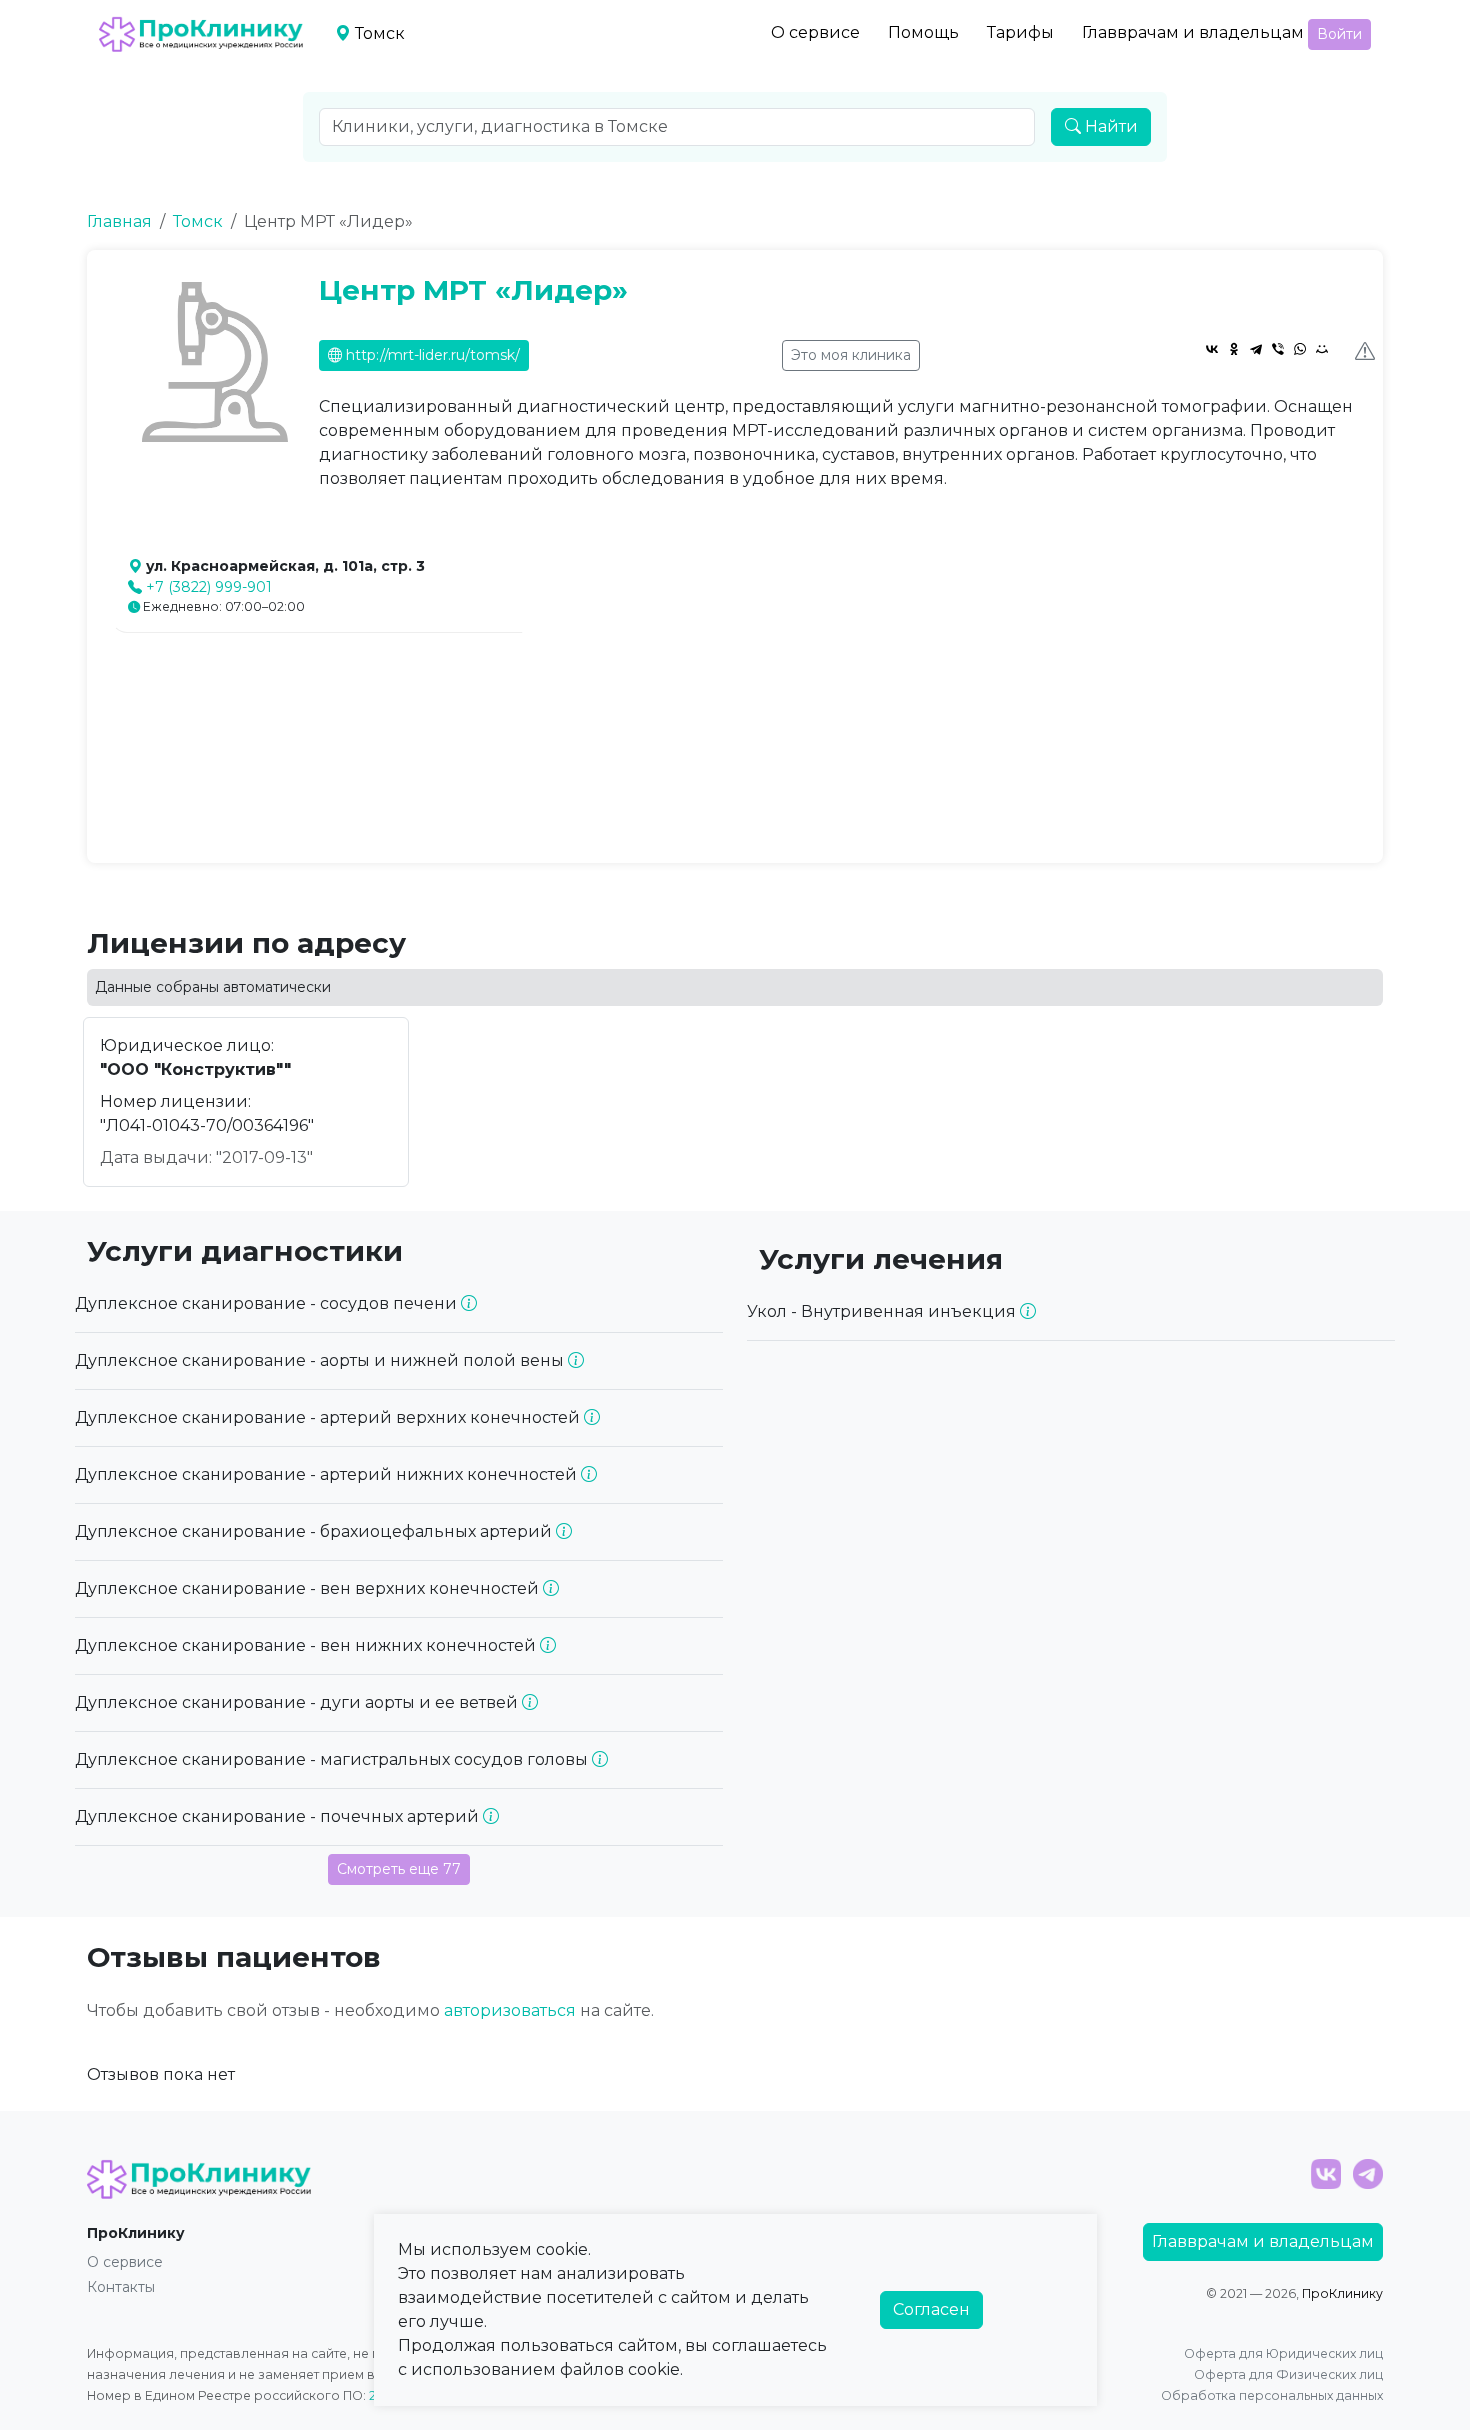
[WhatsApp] (1300, 349)
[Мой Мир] (1322, 349)
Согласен (931, 2309)
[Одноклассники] (1234, 349)
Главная (119, 221)
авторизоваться (510, 2010)
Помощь (923, 32)
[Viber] (1278, 349)
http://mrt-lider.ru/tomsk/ (431, 355)
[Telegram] (1256, 349)
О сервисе (815, 32)
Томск (198, 221)
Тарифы (1020, 32)
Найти (1109, 126)
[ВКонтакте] (1212, 349)
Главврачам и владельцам (1193, 32)
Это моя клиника (851, 355)
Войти (1339, 34)
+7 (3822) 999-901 (209, 587)
